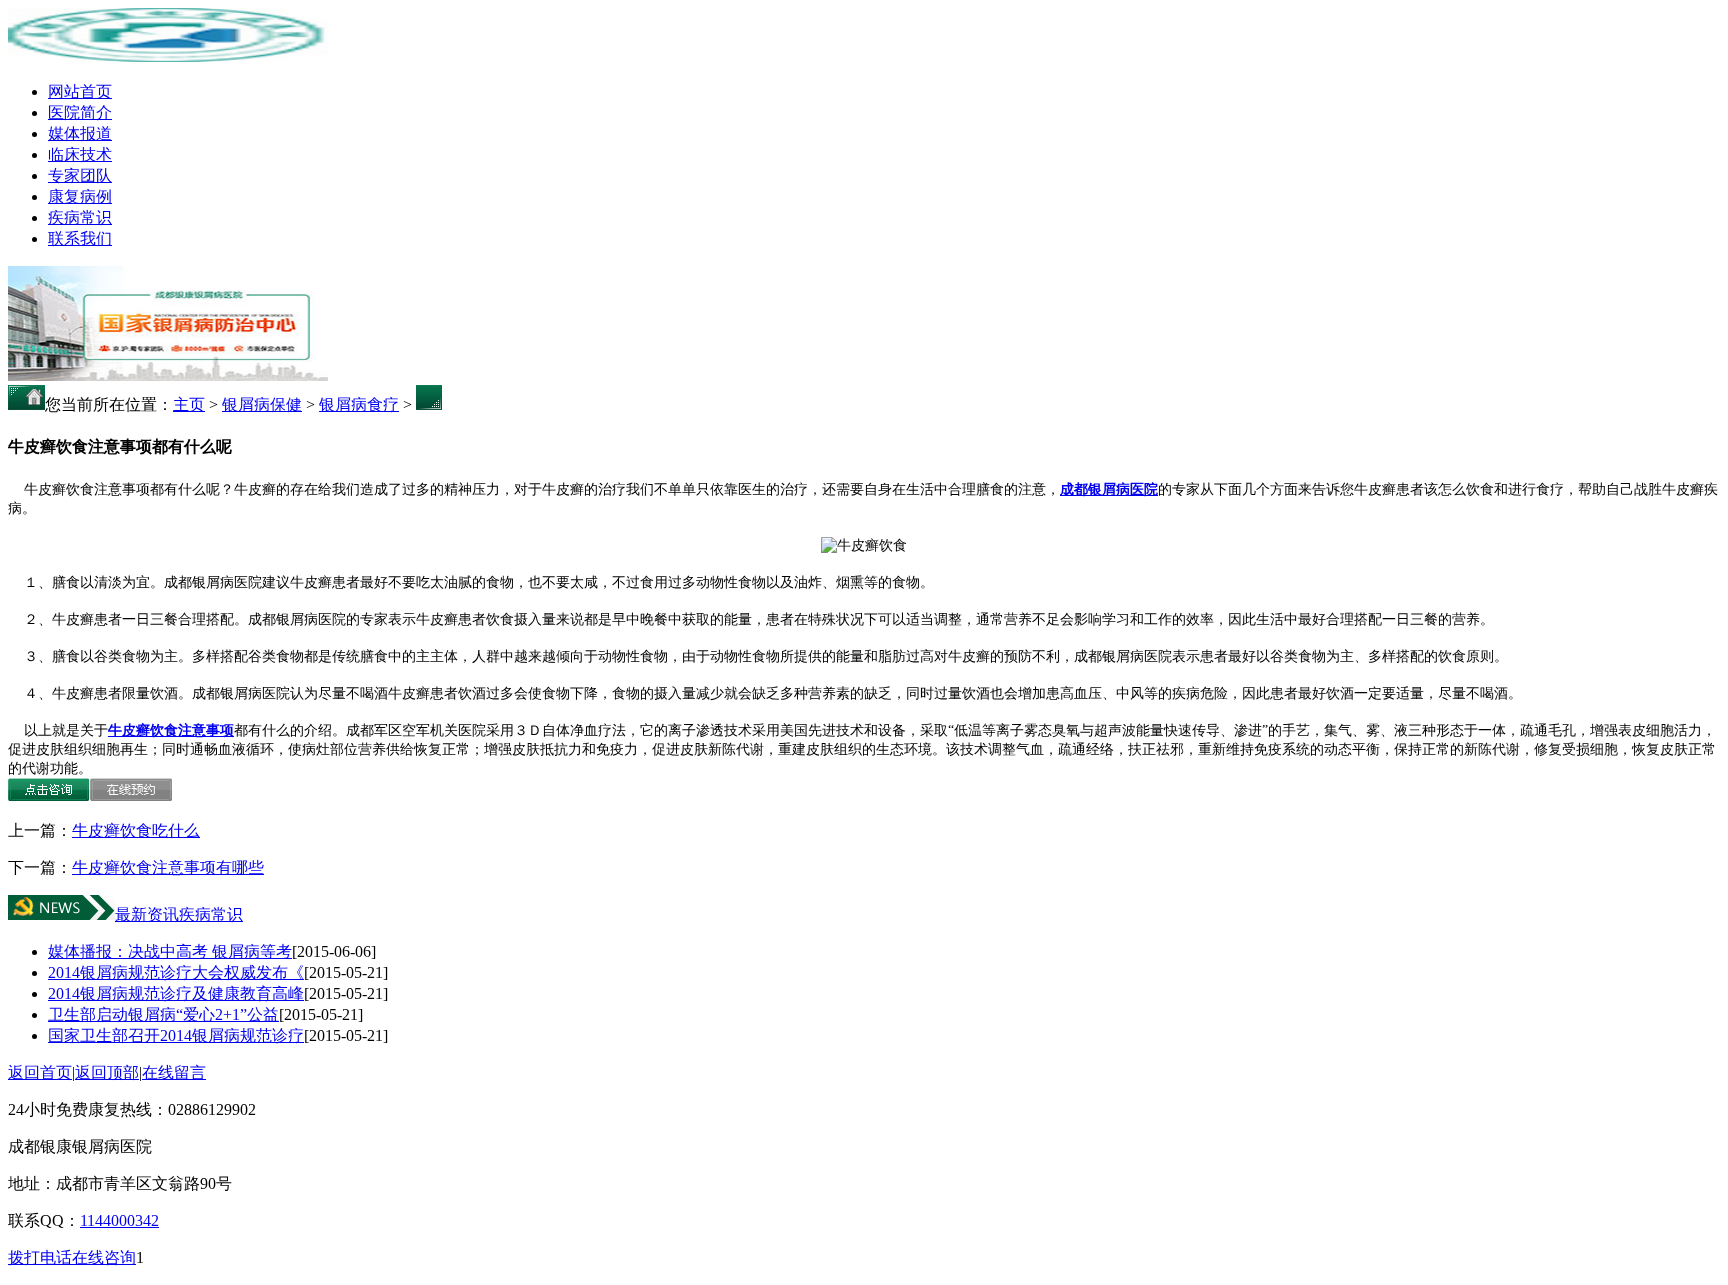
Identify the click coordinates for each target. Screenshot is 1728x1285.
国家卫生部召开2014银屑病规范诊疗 (176, 1035)
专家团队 (80, 175)
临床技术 (80, 154)
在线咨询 (104, 1257)
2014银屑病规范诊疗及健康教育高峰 (176, 993)
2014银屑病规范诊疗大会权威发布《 (176, 972)
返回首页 (40, 1072)
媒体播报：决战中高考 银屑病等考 (170, 951)
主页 (189, 404)
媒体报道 (80, 133)
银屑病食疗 (359, 404)
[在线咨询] (49, 795)
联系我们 (80, 238)
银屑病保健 (262, 404)
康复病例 (80, 196)
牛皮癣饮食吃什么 (136, 830)
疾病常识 (80, 217)
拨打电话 (40, 1257)
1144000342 (119, 1220)
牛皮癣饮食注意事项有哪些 (168, 867)
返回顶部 (107, 1072)
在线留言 (174, 1072)
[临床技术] (168, 375)
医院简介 (80, 112)
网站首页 (80, 91)
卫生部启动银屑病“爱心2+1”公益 (163, 1014)
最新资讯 (147, 914)
